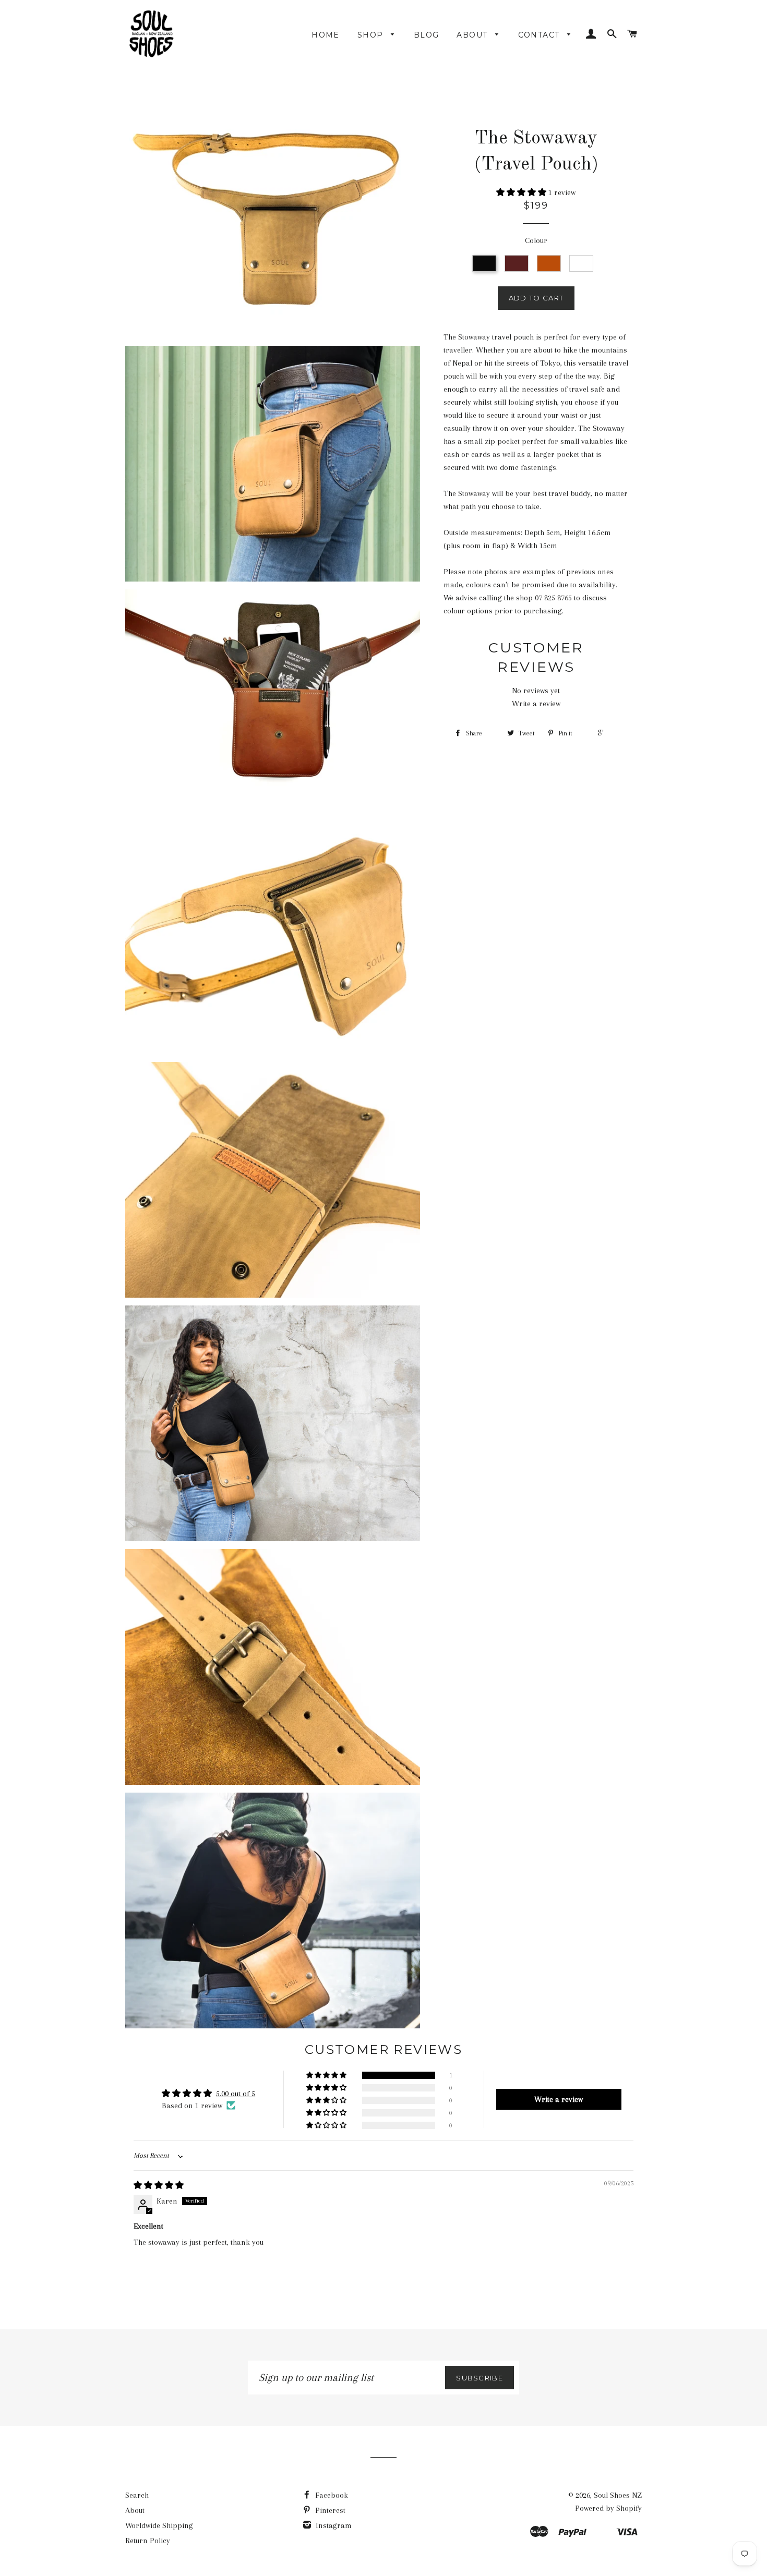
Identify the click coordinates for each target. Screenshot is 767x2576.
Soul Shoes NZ (618, 2495)
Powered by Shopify (608, 2508)
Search (137, 2495)
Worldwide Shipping (159, 2525)
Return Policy (148, 2541)
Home (326, 35)
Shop (372, 35)
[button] (522, 192)
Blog (427, 35)
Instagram (333, 2525)
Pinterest (329, 2510)
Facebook (331, 2495)
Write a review (536, 704)
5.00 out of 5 (236, 2094)
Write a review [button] (559, 2099)
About (473, 35)
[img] (159, 2185)
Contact (540, 35)
